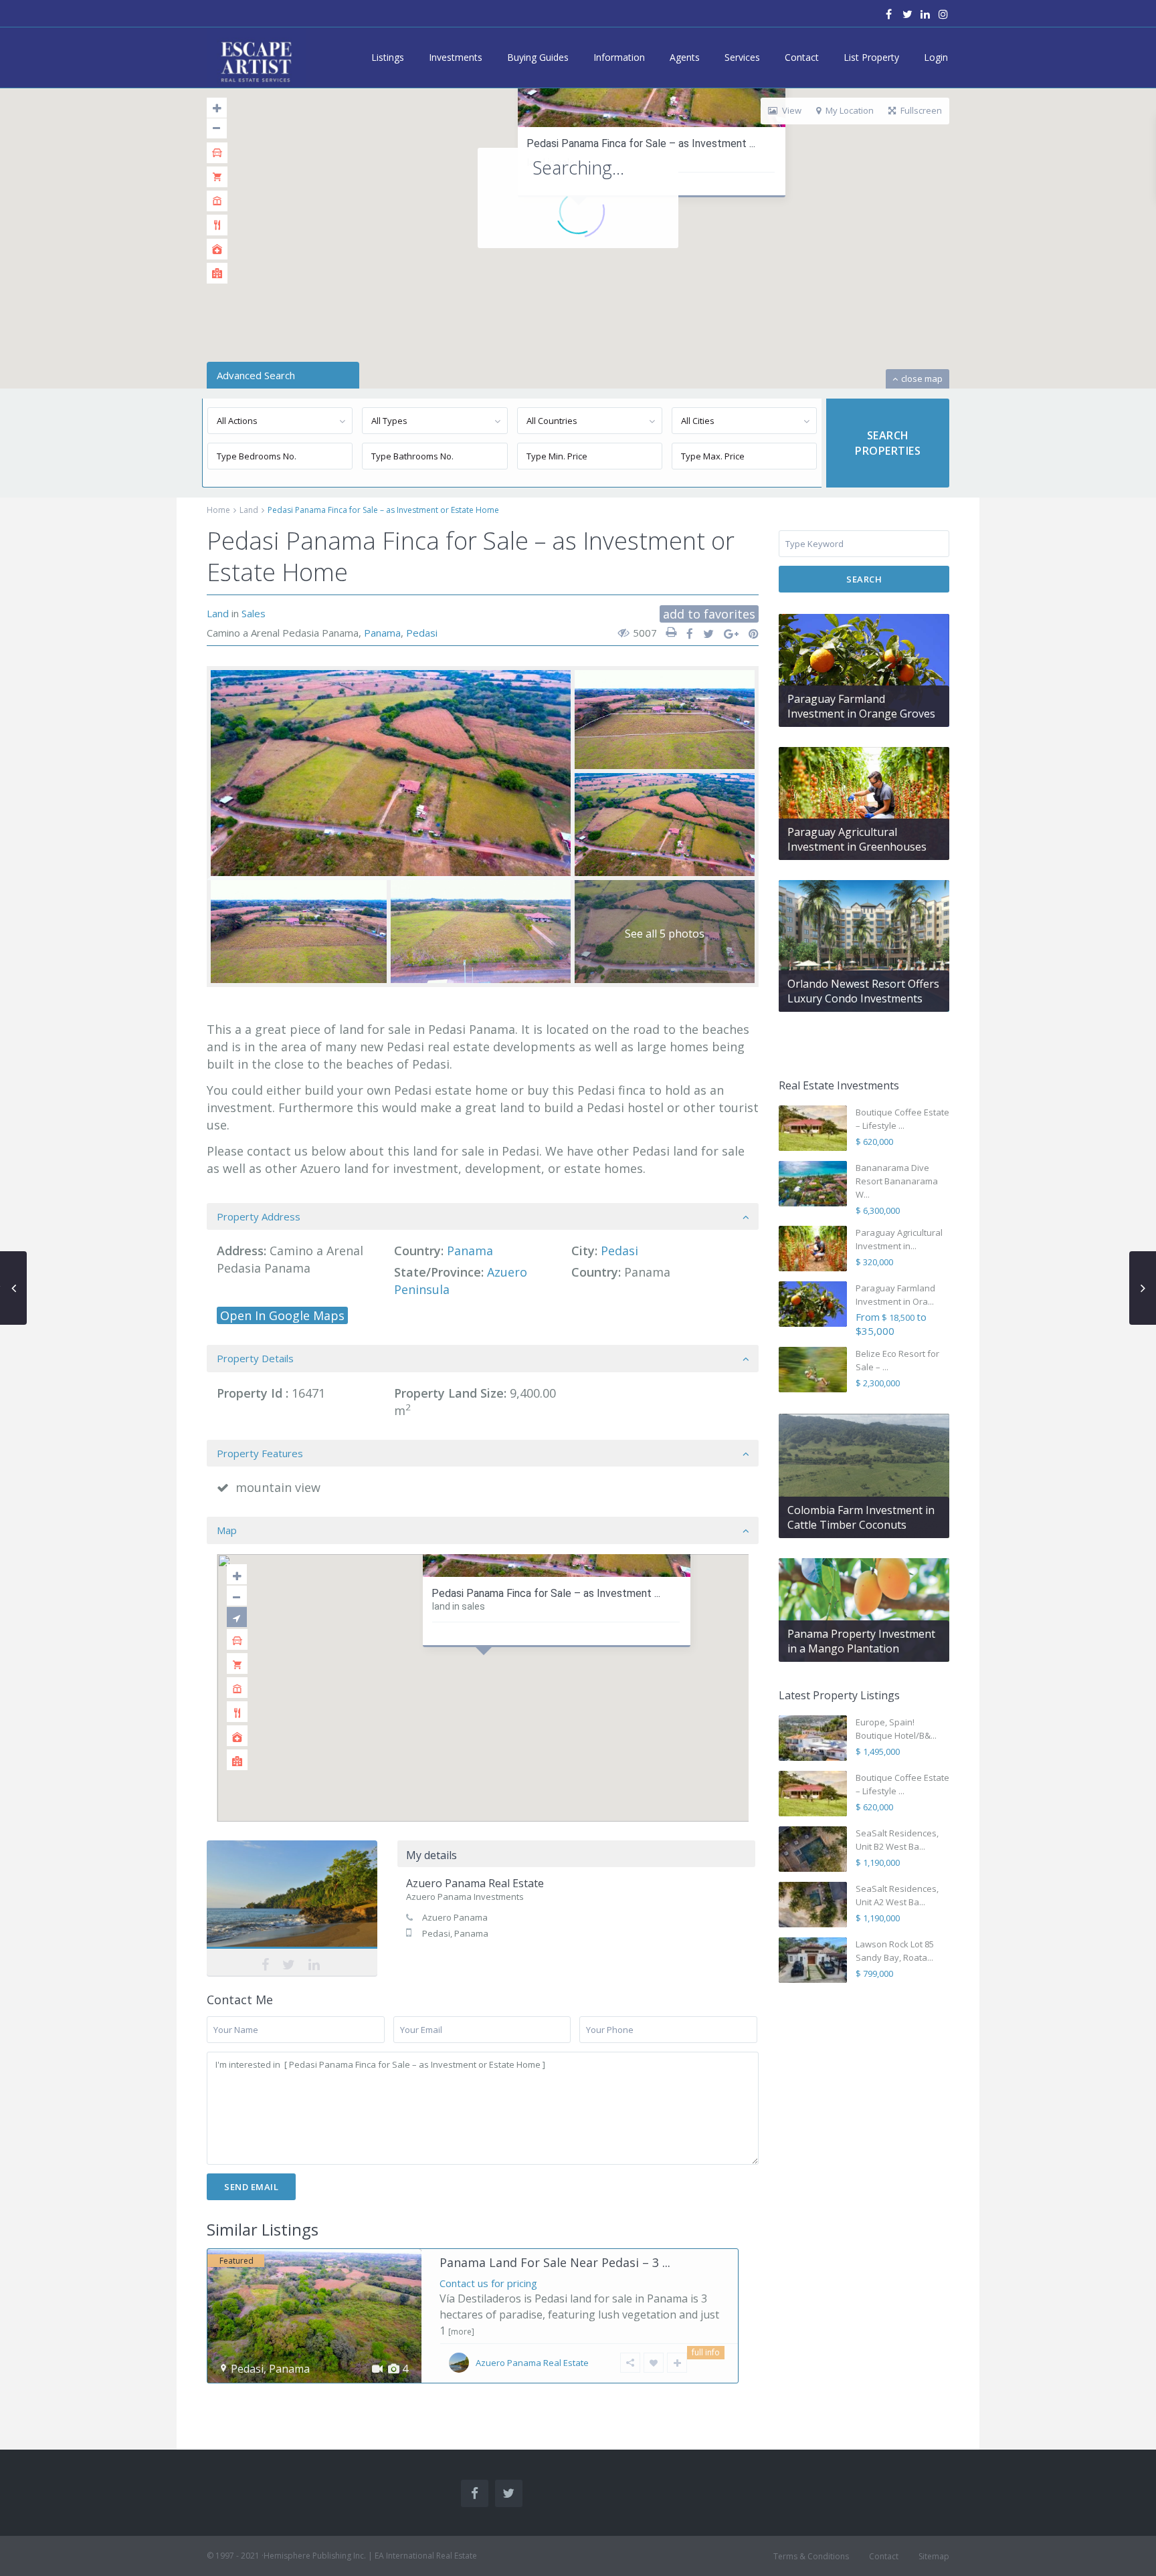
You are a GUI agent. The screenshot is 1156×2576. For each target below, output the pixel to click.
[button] (487, 1671)
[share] (685, 634)
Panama (382, 633)
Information (619, 57)
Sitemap (934, 2556)
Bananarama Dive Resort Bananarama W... (897, 1181)
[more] (461, 2332)
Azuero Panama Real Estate (292, 1898)
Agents (685, 57)
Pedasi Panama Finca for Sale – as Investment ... (641, 143)
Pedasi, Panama (455, 1933)
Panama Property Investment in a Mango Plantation (861, 1641)
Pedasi (422, 633)
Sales (254, 613)
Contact (802, 57)
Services (742, 57)
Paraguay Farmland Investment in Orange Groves (861, 706)
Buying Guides (538, 57)
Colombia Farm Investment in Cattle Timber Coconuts (861, 1517)
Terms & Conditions (811, 2556)
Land (249, 510)
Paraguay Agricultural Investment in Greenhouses (857, 839)
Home (218, 510)
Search (864, 579)
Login (936, 57)
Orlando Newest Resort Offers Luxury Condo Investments (863, 991)
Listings (388, 57)
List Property (871, 57)
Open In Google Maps (282, 1315)
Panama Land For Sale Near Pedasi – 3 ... (555, 2262)
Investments (456, 57)
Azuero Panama (455, 1917)
